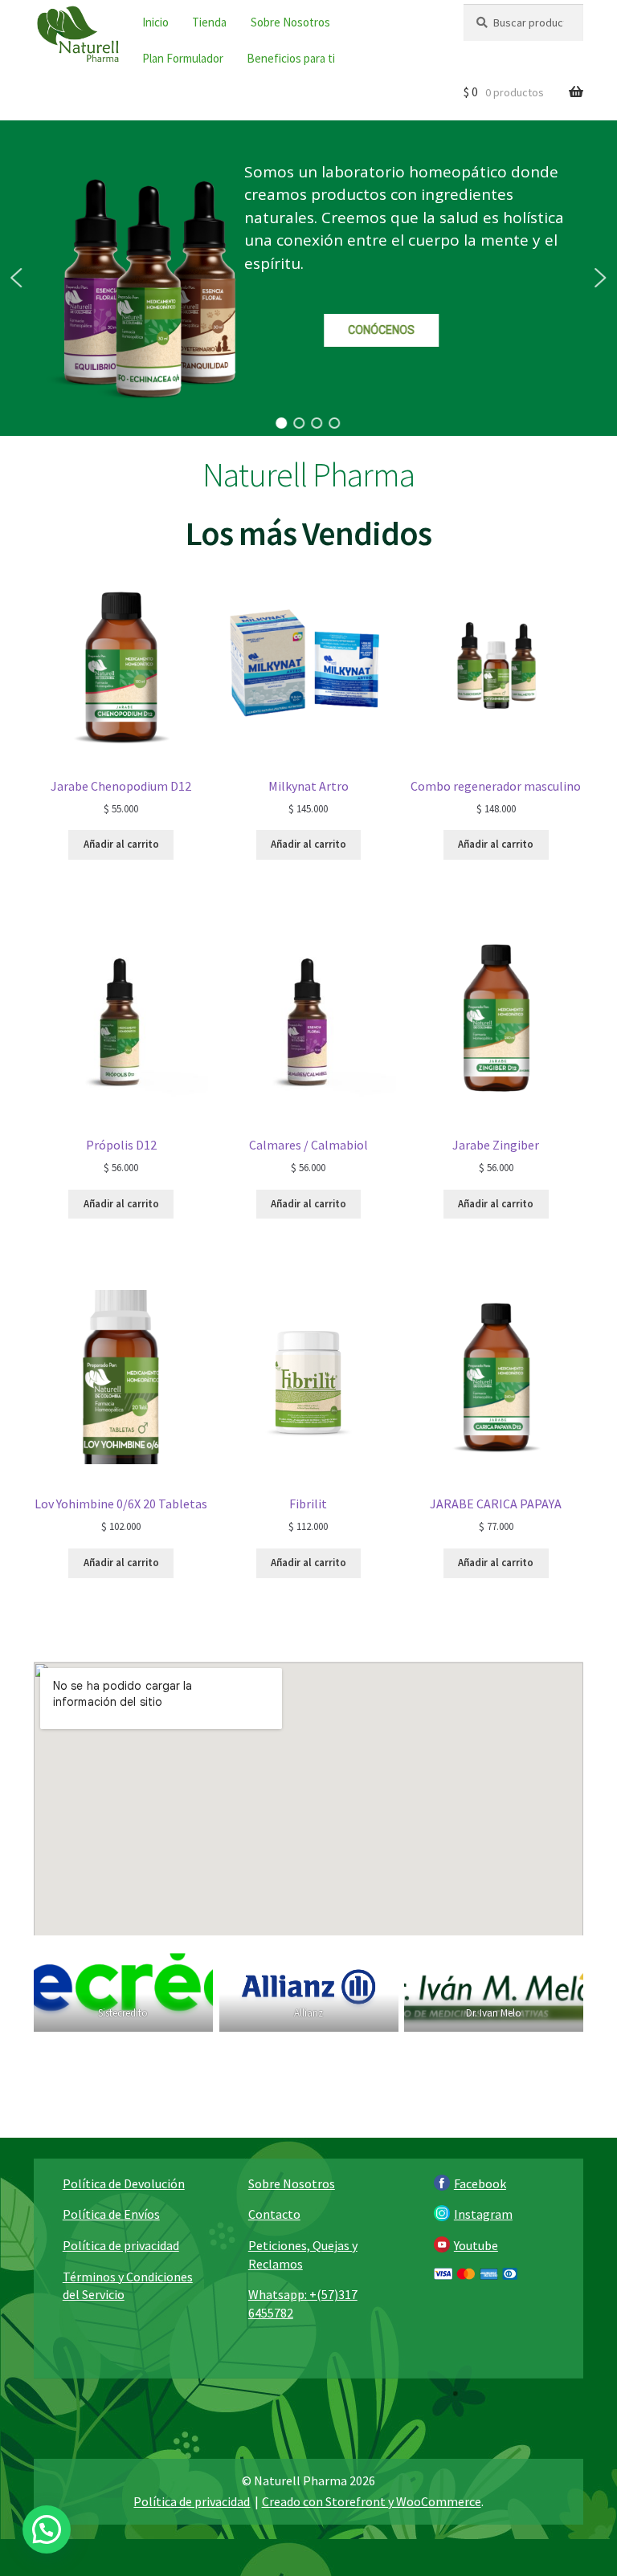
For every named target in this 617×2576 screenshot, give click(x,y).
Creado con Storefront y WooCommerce (372, 2501)
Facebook (480, 2183)
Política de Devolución (124, 2183)
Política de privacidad (121, 2245)
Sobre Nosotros (290, 22)
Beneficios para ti (291, 58)
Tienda (209, 22)
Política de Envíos (111, 2214)
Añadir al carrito (121, 844)
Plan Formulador (183, 58)
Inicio (155, 22)
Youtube (476, 2245)
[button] (16, 278)
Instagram (483, 2214)
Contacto (274, 2214)
